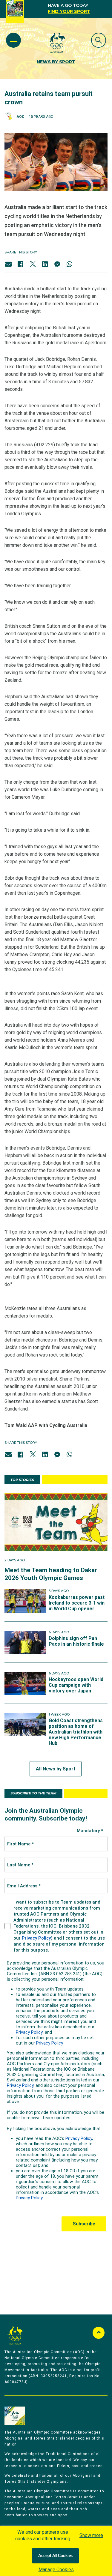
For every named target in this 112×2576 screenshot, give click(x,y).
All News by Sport (56, 1769)
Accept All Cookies (55, 2556)
